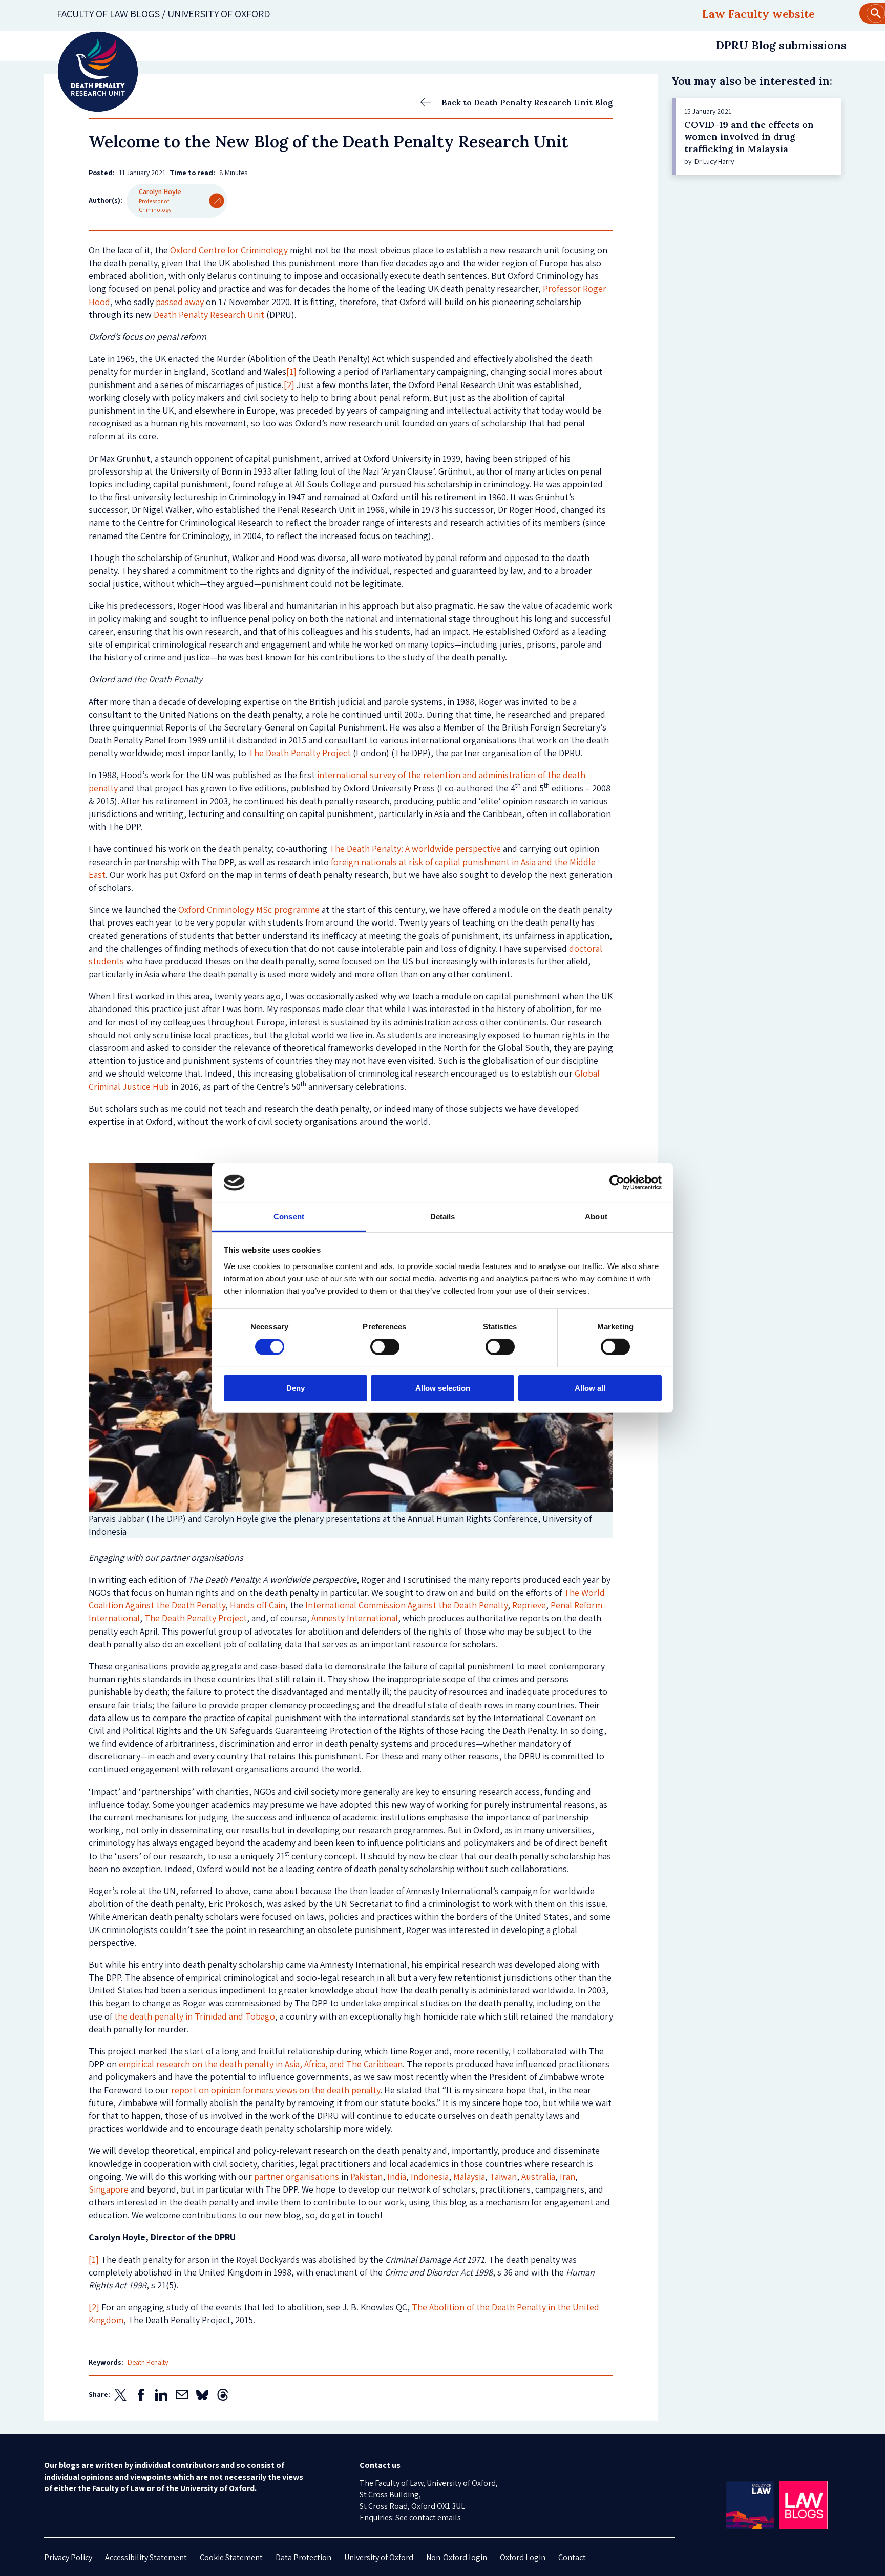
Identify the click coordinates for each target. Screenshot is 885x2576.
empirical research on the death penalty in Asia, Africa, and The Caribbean (261, 2064)
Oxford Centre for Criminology (229, 250)
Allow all (590, 1388)
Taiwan (503, 2176)
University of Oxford (379, 2557)
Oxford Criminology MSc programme (249, 909)
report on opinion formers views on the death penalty (276, 2090)
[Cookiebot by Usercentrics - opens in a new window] (617, 1183)
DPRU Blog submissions (781, 45)
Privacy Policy (68, 2557)
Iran (567, 2176)
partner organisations (297, 2176)
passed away (180, 302)
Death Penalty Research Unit (209, 315)
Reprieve (529, 1605)
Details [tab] (443, 1217)
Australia (538, 2176)
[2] (289, 385)
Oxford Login (523, 2557)
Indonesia (430, 2176)
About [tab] (596, 1217)
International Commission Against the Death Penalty (406, 1605)
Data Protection (303, 2557)
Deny (296, 1388)
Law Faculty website (758, 14)
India (397, 2176)
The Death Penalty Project (300, 753)
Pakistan (366, 2176)
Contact (572, 2557)
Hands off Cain (258, 1605)
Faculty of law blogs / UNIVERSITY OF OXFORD (164, 14)
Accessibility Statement (146, 2557)
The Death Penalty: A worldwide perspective (415, 849)
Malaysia (469, 2176)
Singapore (109, 2189)
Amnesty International (355, 1618)
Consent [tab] (289, 1217)
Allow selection (443, 1388)
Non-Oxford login (457, 2557)
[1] (291, 371)
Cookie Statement (231, 2557)
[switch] (385, 1347)
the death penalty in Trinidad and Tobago (195, 2016)
